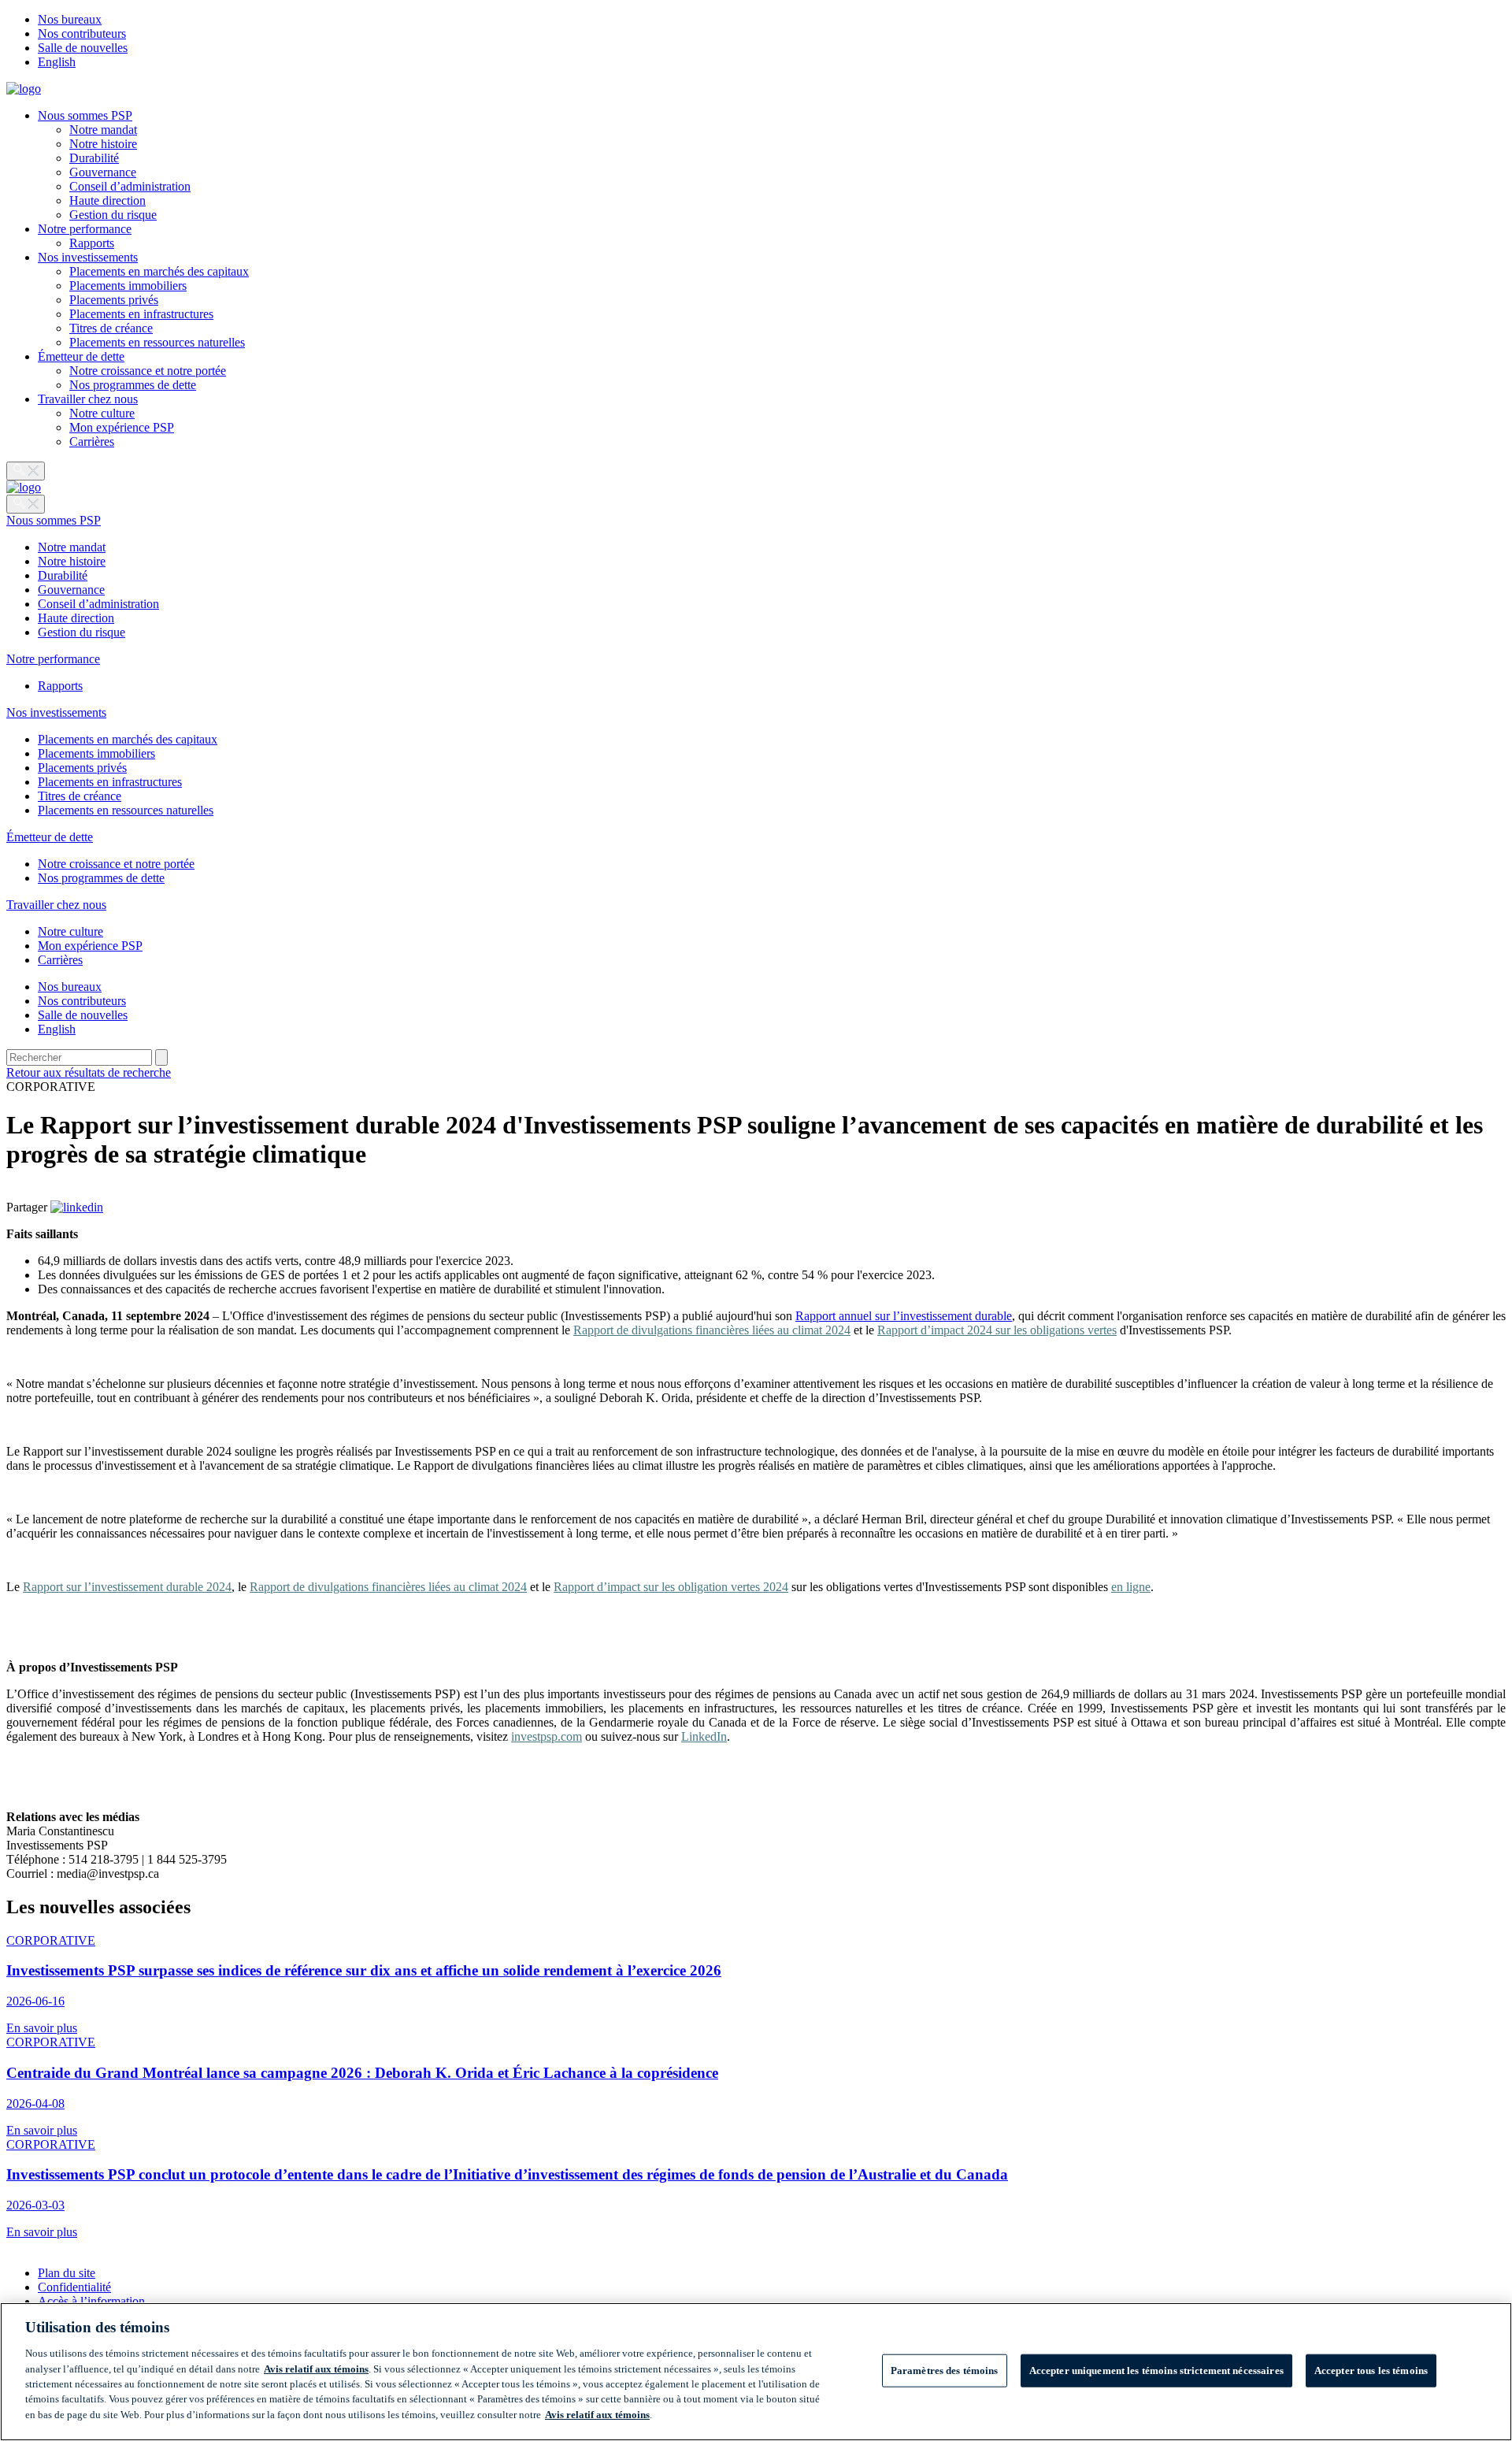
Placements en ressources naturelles (157, 342)
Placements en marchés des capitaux (159, 271)
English (57, 62)
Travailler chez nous (88, 399)
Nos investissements (88, 257)
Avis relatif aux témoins (316, 2369)
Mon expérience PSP (122, 427)
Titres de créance (111, 328)
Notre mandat (103, 130)
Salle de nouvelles (83, 48)
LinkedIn (704, 1736)
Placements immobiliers (128, 286)
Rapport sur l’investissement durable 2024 (127, 1587)
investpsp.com (547, 1736)
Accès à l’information (91, 2301)
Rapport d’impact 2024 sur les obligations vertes (997, 1330)
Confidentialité (74, 2287)
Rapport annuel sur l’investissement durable (904, 1316)
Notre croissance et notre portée (148, 371)
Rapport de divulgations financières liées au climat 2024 (712, 1330)
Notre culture (102, 413)
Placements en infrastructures (141, 314)
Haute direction (107, 200)
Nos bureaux (70, 19)
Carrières (92, 441)
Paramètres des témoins (945, 2371)
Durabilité (94, 158)
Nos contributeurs (82, 33)
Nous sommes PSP (85, 115)
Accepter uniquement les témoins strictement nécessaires (1156, 2371)
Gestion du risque (113, 215)
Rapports (92, 243)
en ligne (1131, 1587)
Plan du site (67, 2273)
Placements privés (114, 300)
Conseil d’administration (130, 186)
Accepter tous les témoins (1371, 2371)
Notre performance (85, 229)
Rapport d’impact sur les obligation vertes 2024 (671, 1587)
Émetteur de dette (81, 356)
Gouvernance (103, 172)
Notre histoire (103, 144)
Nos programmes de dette (133, 385)
